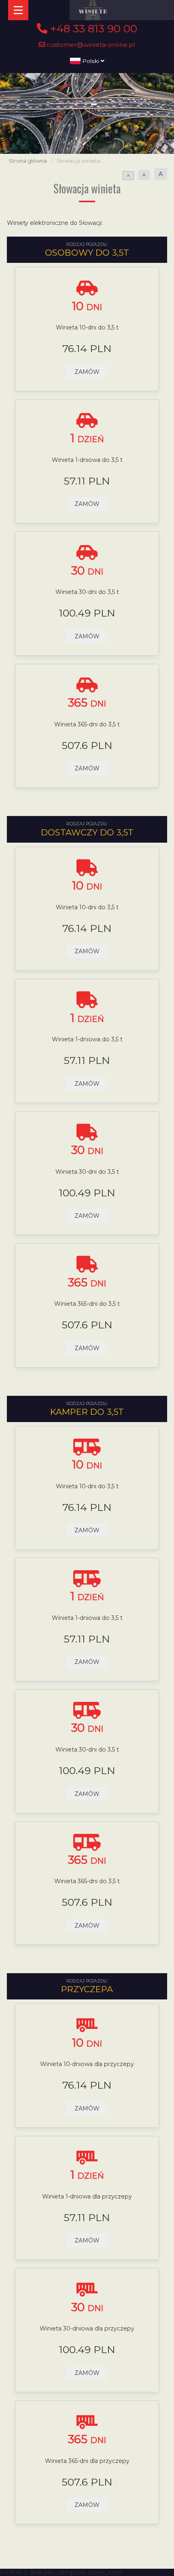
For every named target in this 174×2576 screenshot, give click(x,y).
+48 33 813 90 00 (92, 29)
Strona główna (28, 161)
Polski (91, 61)
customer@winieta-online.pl (90, 45)
